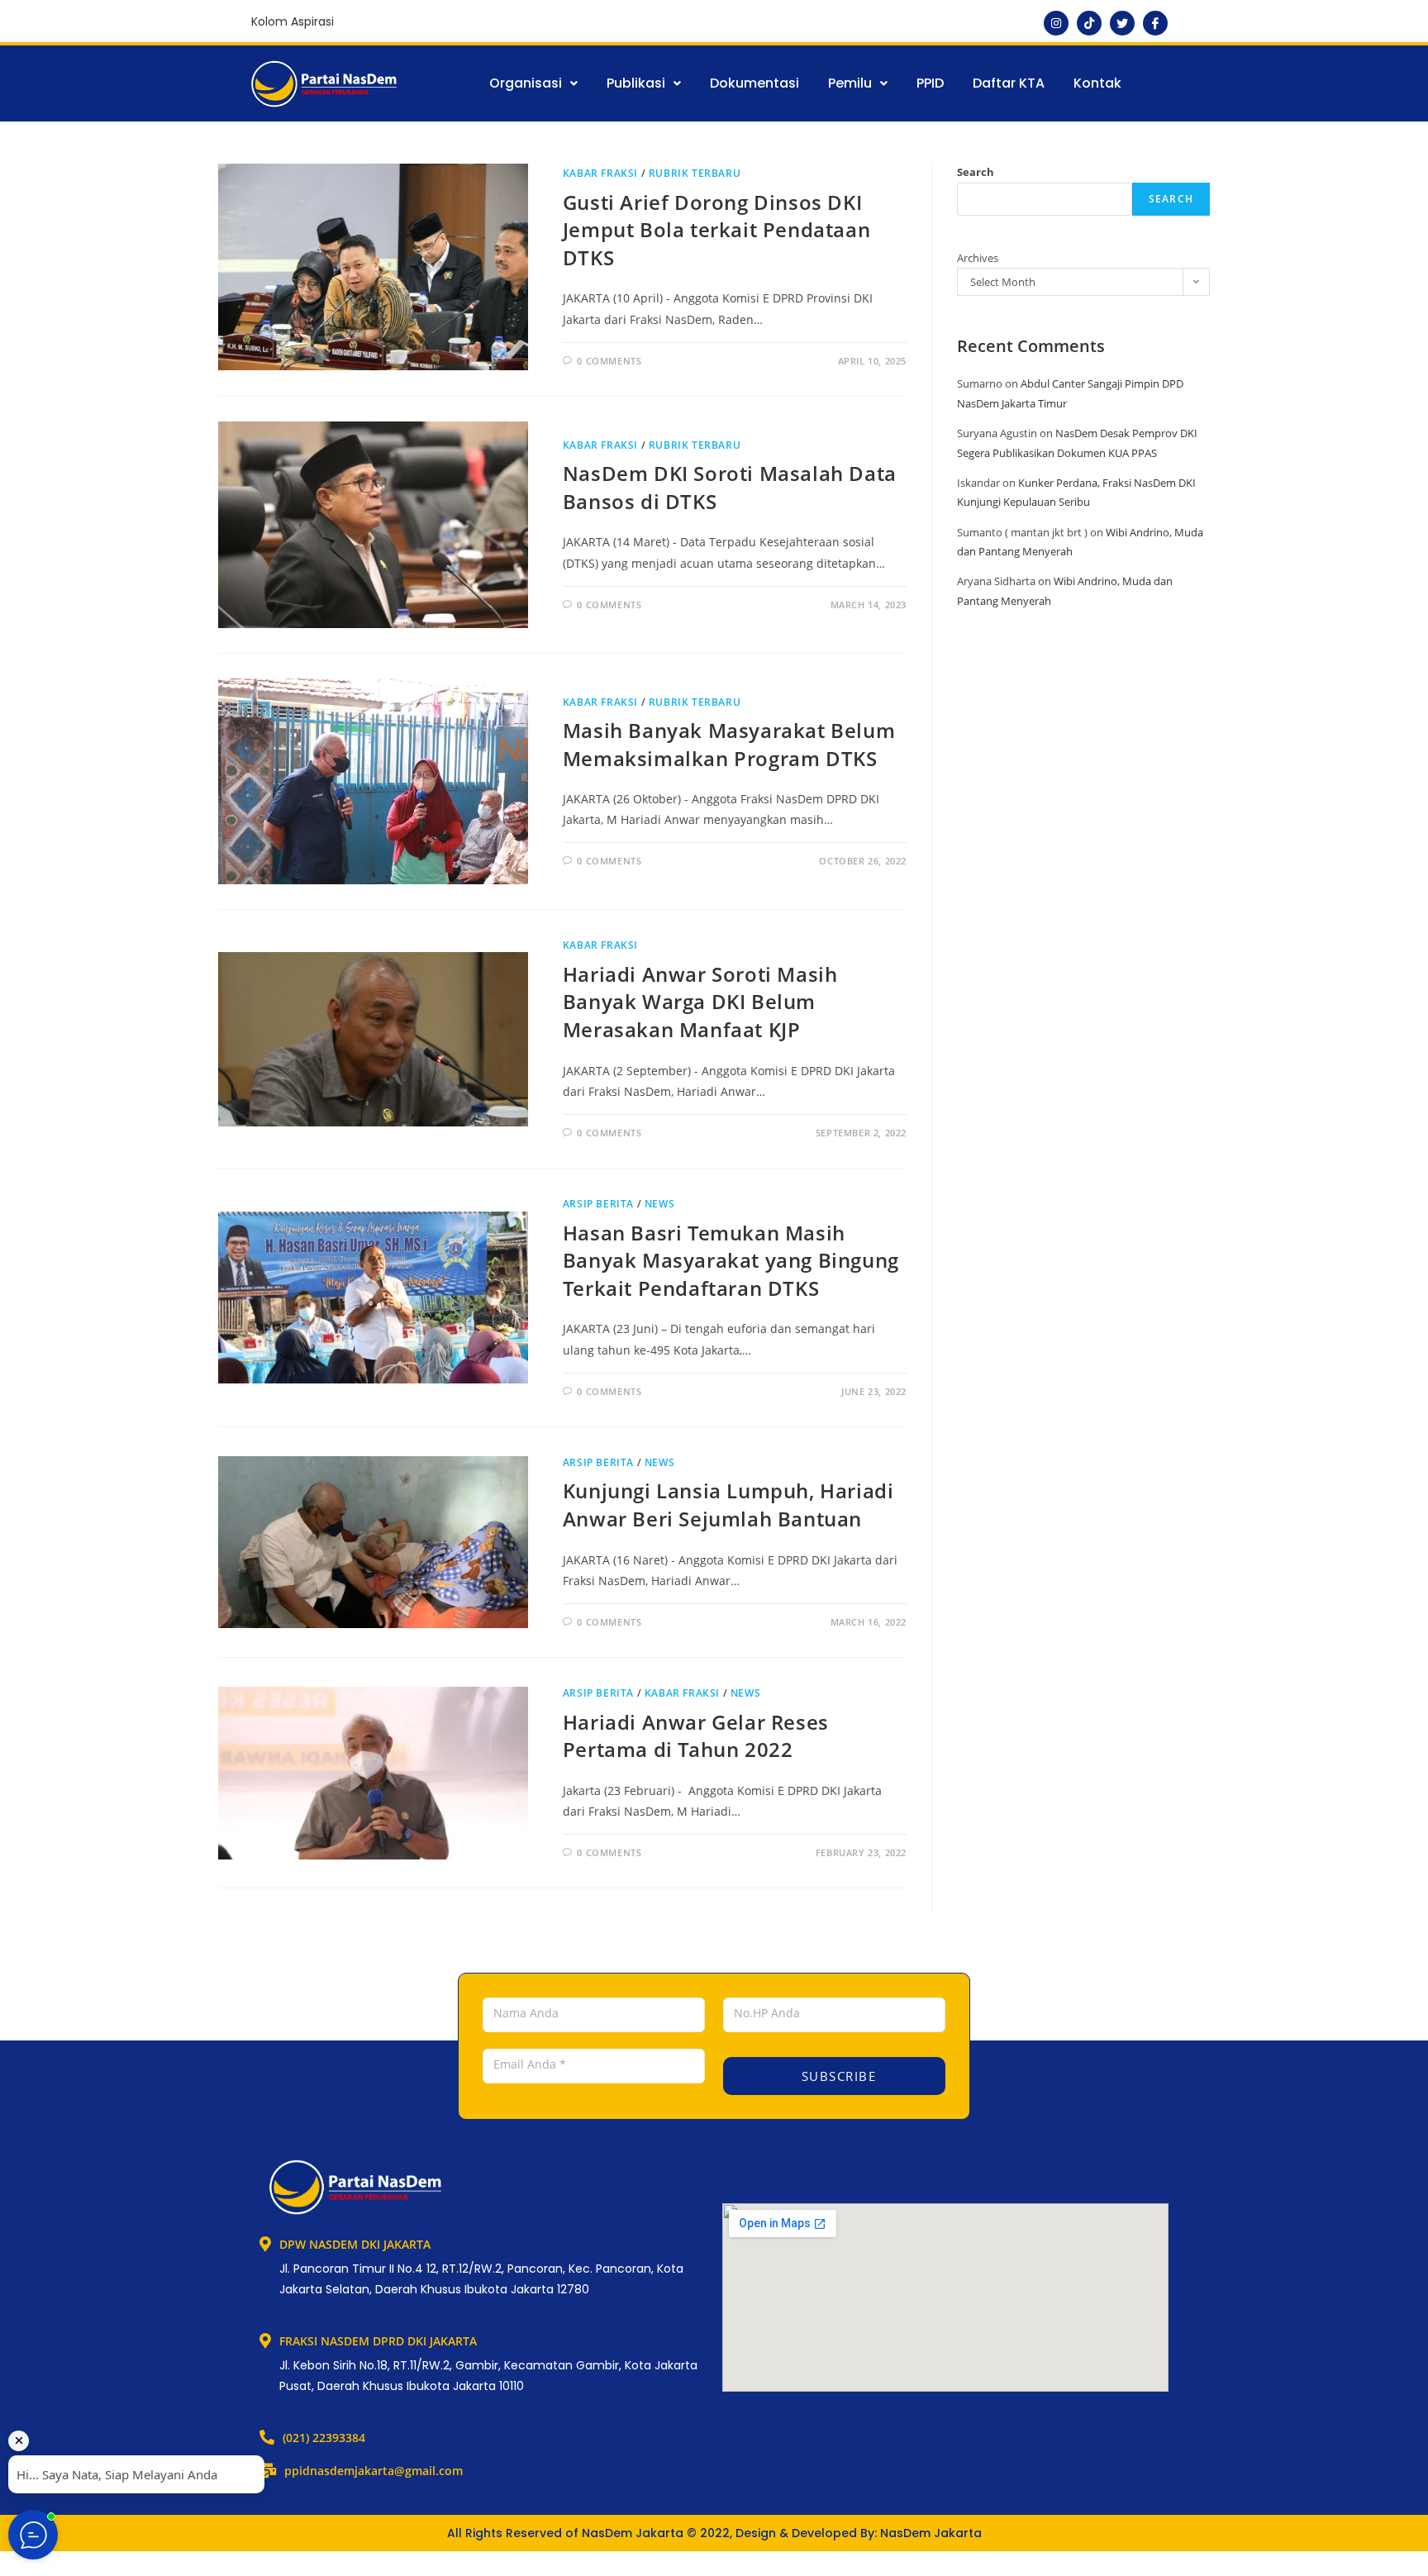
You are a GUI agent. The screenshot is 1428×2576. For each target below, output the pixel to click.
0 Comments (609, 361)
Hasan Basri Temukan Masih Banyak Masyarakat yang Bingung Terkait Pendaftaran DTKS (731, 1260)
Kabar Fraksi (600, 173)
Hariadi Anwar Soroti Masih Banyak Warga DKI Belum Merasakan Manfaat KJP (700, 1002)
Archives (978, 258)
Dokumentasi (754, 83)
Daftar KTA (1009, 83)
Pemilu (850, 83)
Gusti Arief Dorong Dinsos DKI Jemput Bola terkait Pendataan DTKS (716, 230)
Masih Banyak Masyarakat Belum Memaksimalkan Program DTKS (729, 744)
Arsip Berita (598, 1204)
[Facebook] (1155, 23)
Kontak (1097, 83)
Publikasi (636, 83)
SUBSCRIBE (836, 2076)
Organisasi (526, 83)
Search (976, 172)
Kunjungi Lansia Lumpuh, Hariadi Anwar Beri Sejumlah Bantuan (728, 1505)
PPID (930, 83)
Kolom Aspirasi (293, 21)
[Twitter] (1122, 23)
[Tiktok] (1089, 23)
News (659, 1204)
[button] (533, 83)
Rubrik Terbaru (695, 173)
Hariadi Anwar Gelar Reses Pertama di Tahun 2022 (696, 1736)
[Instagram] (1056, 23)
